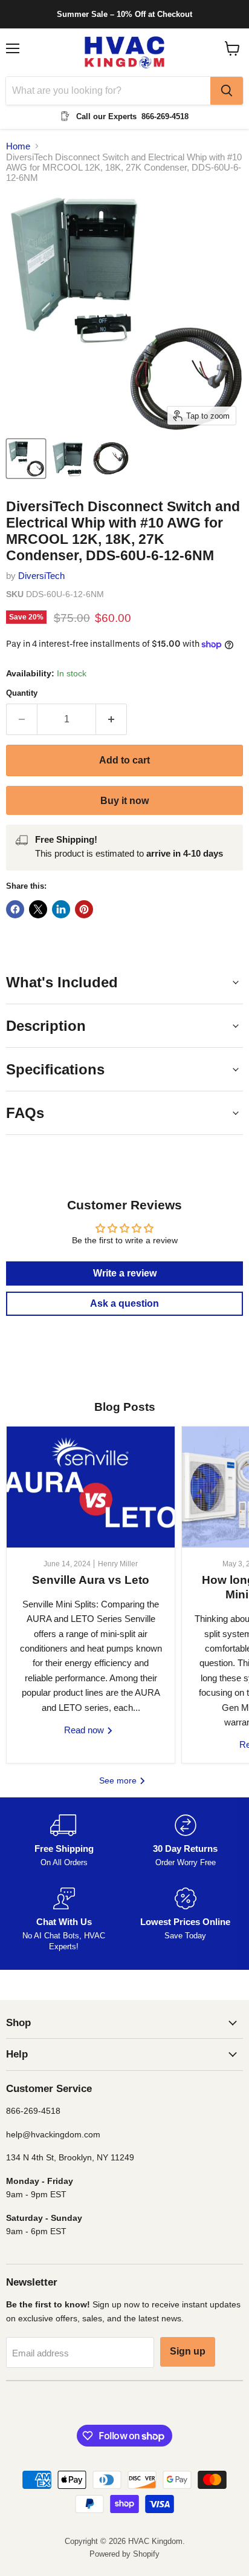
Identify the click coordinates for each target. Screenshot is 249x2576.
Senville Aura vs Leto (91, 1580)
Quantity (22, 693)
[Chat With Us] (64, 1920)
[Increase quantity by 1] (112, 719)
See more (119, 1780)
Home (18, 146)
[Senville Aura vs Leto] (91, 1487)
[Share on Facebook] (15, 909)
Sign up (188, 2351)
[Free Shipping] (64, 1841)
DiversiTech (41, 576)
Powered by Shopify (124, 2554)
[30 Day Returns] (185, 1841)
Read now (85, 1730)
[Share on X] (38, 909)
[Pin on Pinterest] (84, 909)
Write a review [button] (125, 1273)
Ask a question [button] (124, 1303)
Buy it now (124, 801)
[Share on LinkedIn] (61, 909)
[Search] (227, 91)
